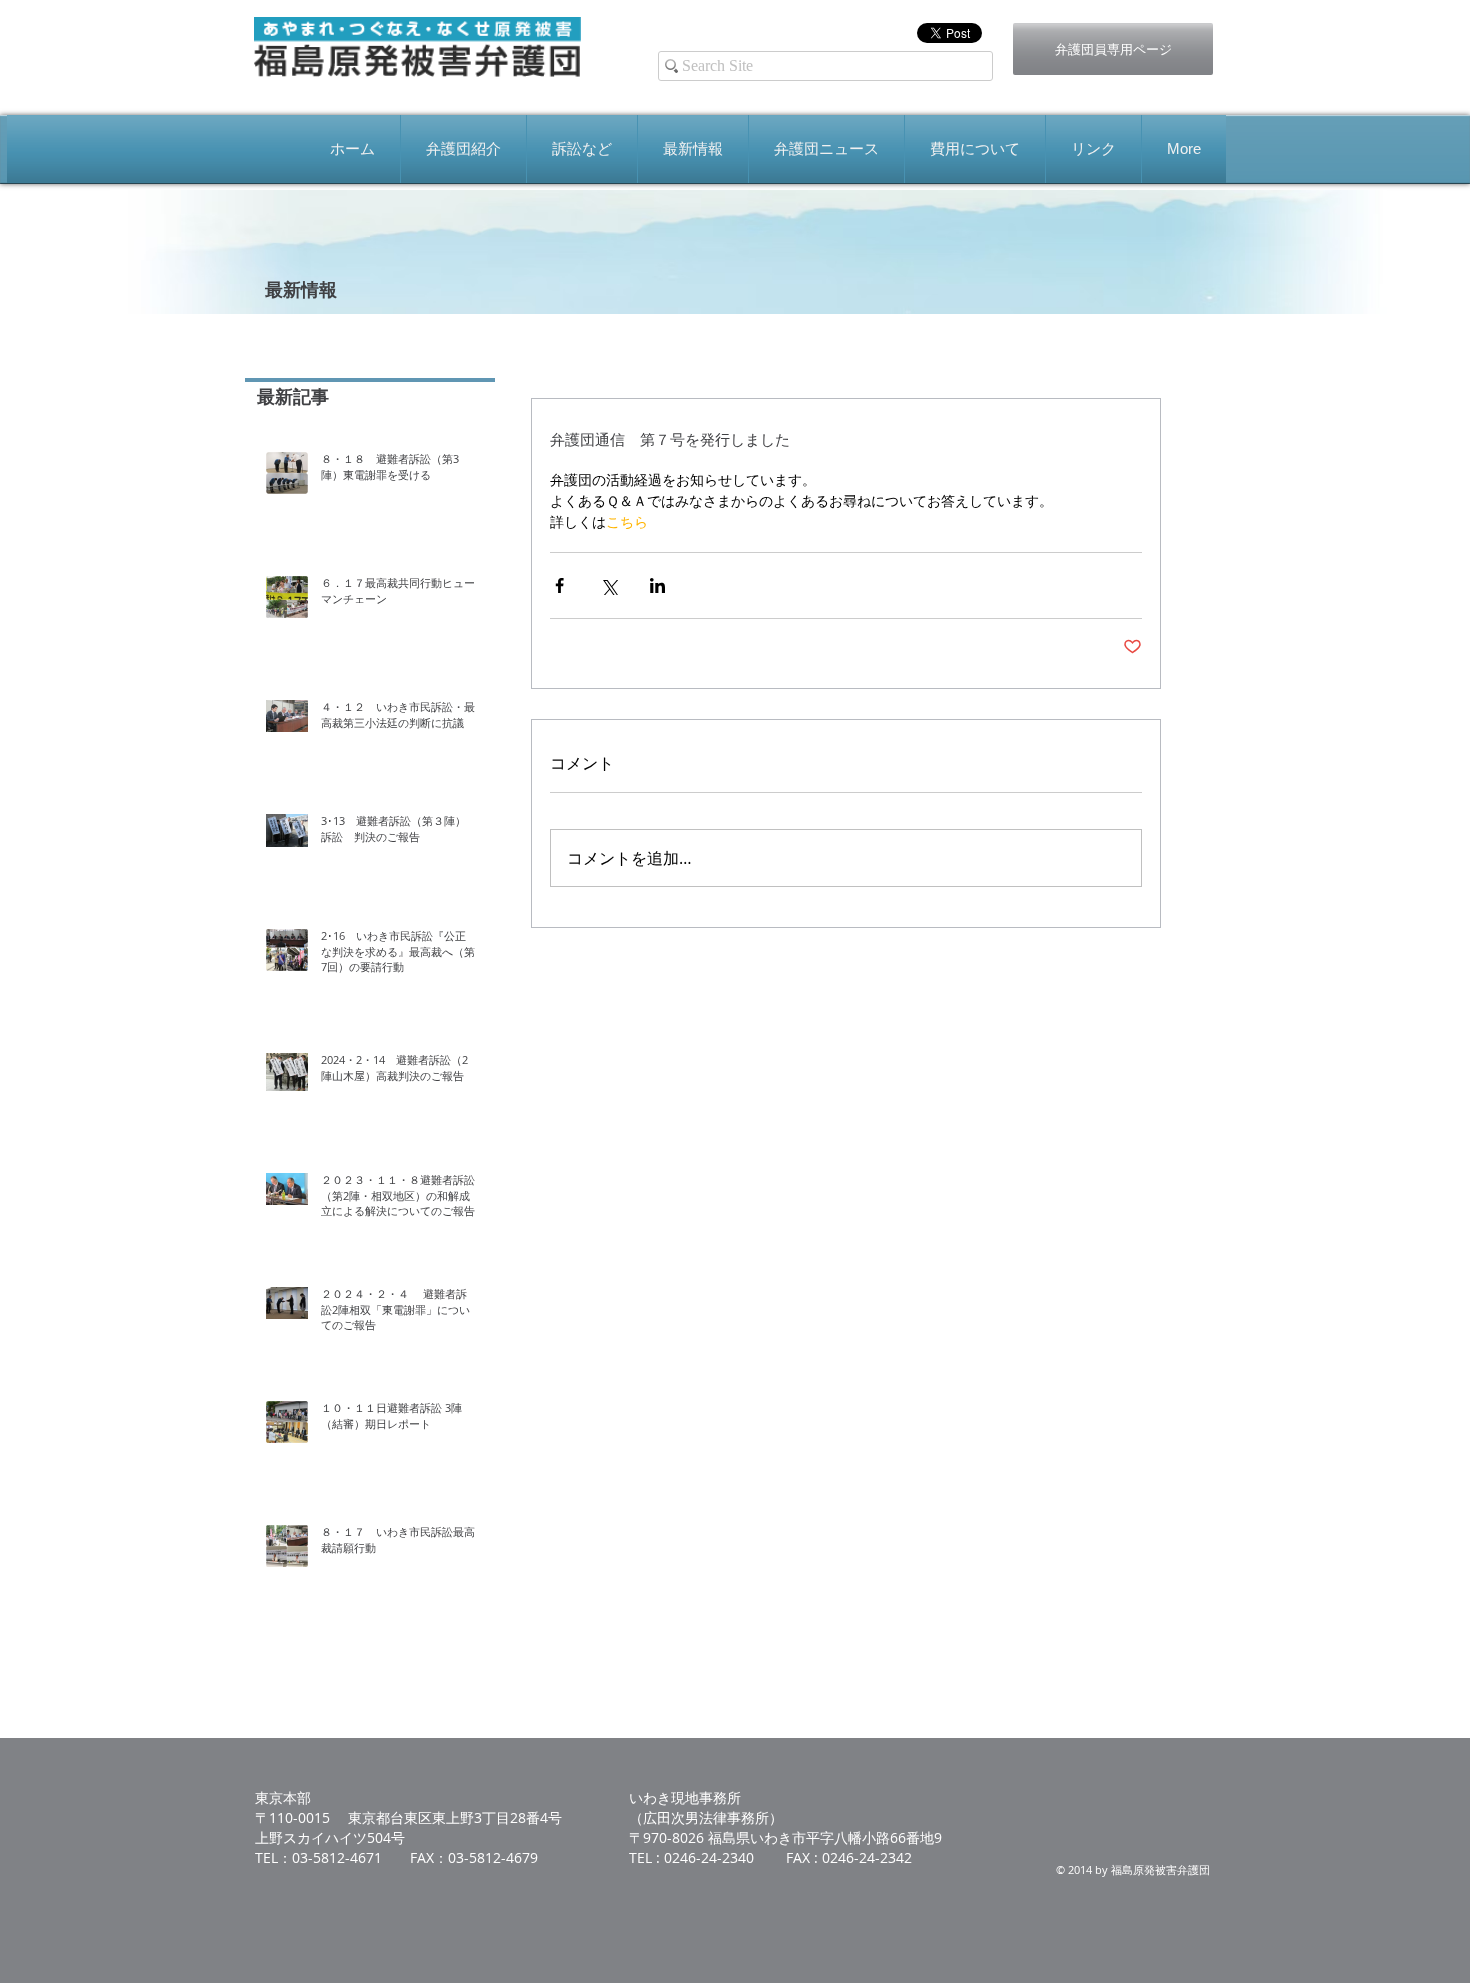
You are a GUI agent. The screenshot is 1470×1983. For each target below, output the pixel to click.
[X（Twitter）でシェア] (608, 585)
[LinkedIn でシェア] (657, 585)
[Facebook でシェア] (559, 585)
